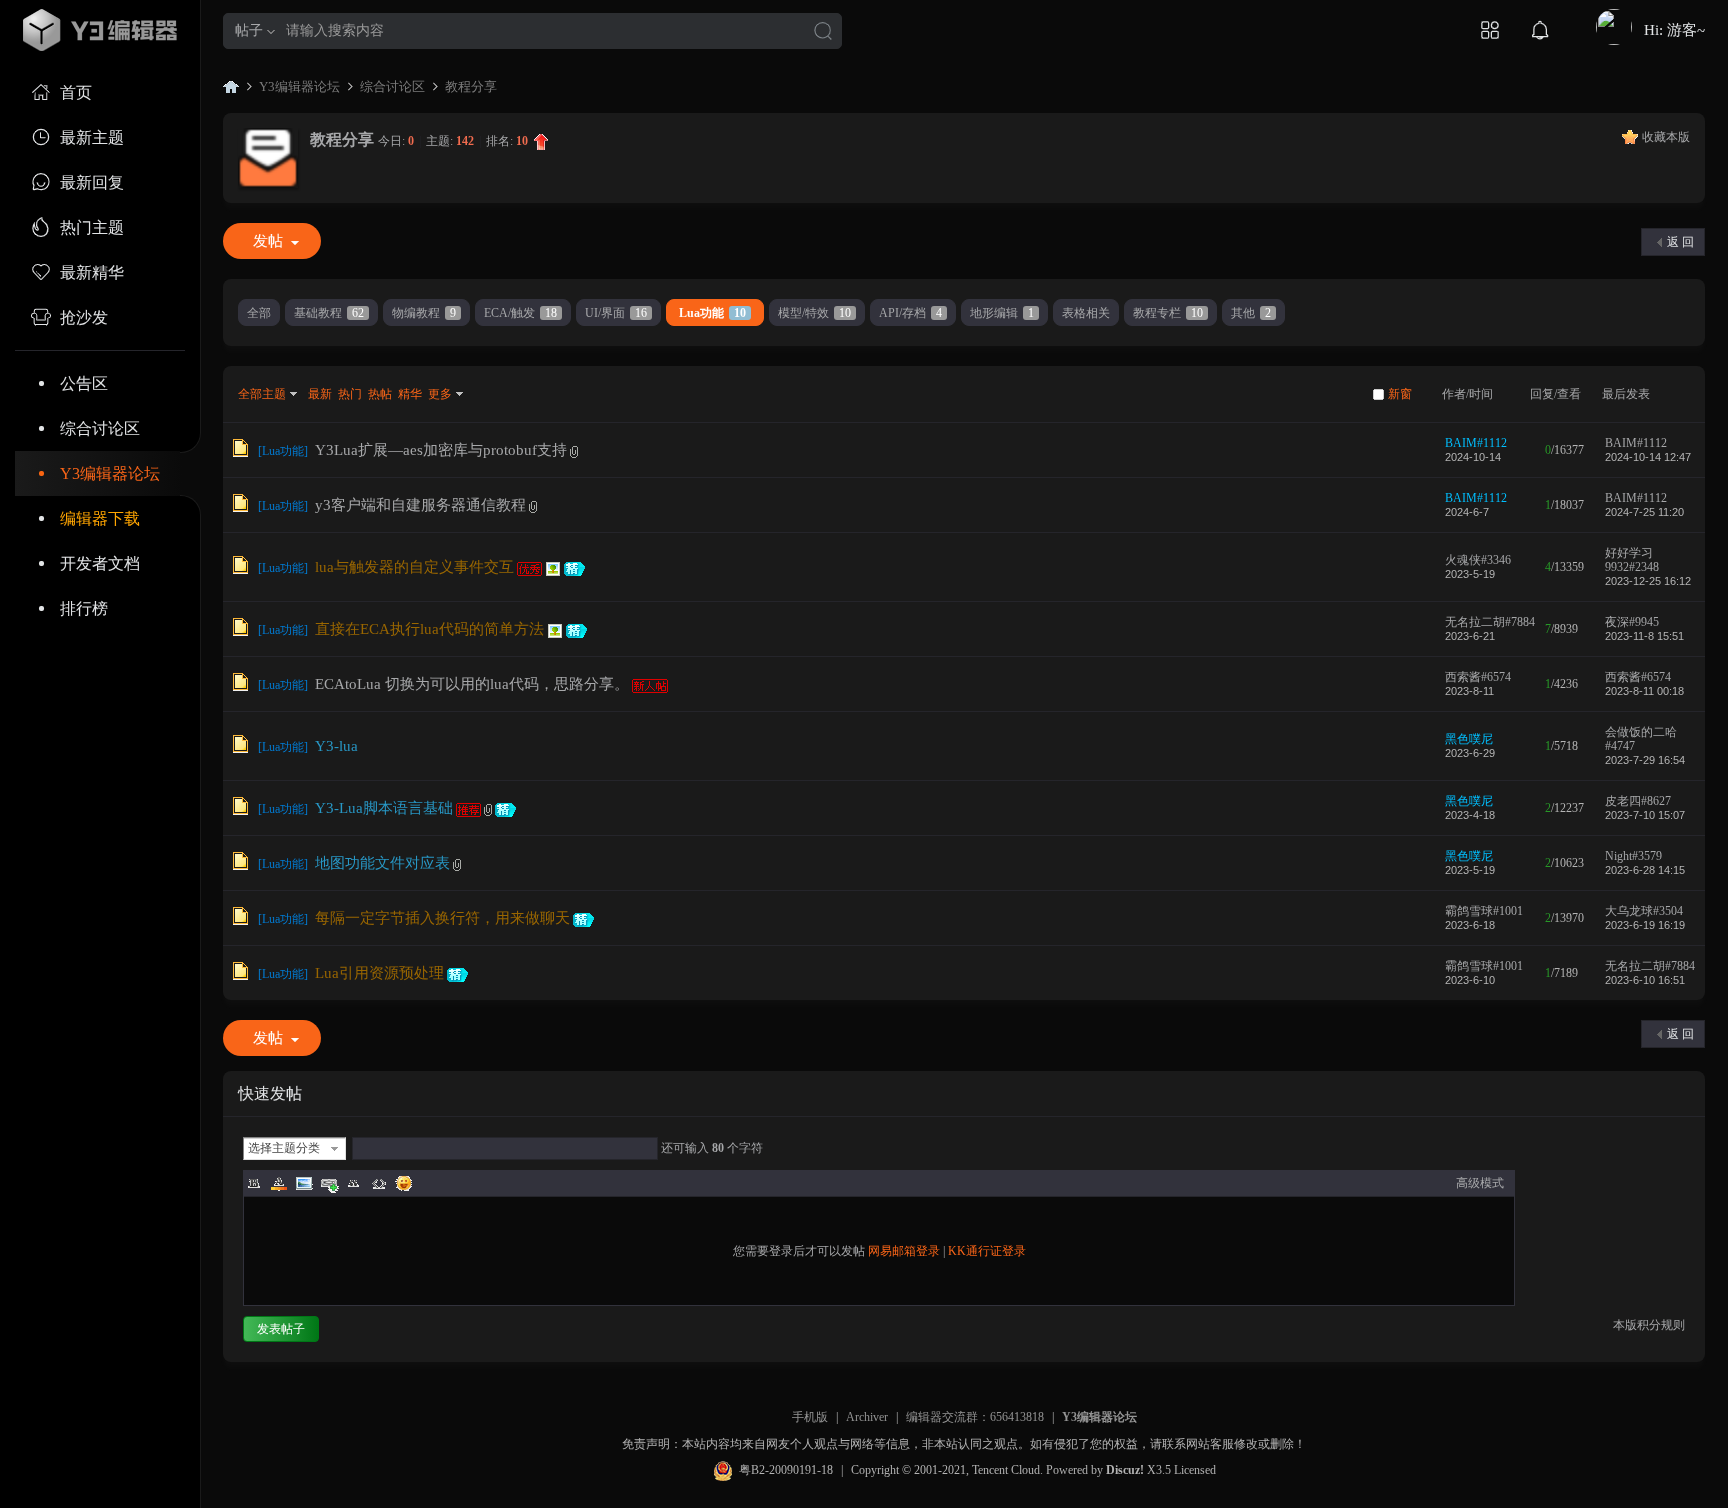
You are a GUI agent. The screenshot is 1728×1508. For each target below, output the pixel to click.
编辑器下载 (100, 518)
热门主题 (92, 227)
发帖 (268, 241)
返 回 (1680, 242)
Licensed (1195, 1470)
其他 (1251, 313)
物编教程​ (424, 313)
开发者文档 (100, 563)
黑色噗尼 (1469, 739)
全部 (259, 313)
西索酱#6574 (1478, 677)
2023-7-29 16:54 (1645, 760)
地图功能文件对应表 (382, 863)
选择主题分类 (284, 1148)
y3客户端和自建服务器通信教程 (420, 505)
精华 (410, 394)
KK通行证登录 (987, 1251)
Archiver (867, 1417)
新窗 (1400, 394)
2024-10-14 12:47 (1648, 457)
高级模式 (1480, 1183)
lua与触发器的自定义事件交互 (414, 567)
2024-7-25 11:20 (1644, 512)
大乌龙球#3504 (1644, 911)
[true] (823, 32)
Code (379, 1183)
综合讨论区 (100, 428)
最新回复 (92, 182)
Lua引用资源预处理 (379, 973)
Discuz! (1125, 1470)
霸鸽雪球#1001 (1484, 911)
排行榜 (84, 608)
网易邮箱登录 (904, 1251)
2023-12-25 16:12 (1648, 581)
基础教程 (329, 313)
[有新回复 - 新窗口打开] (240, 453)
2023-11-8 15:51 (1644, 636)
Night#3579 (1633, 856)
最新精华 (92, 272)
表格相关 (1086, 313)
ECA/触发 (520, 313)
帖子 (249, 30)
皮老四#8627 (1638, 801)
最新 (320, 394)
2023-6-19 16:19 (1645, 925)
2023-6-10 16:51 (1645, 980)
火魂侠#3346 (1478, 560)
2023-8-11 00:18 (1644, 691)
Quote (354, 1183)
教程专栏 (1168, 313)
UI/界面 (616, 313)
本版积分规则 (1649, 1325)
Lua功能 (712, 313)
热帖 (380, 394)
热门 (350, 394)
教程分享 (471, 86)
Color (279, 1183)
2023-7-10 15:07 (1645, 815)
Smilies (404, 1183)
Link (329, 1183)
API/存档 (910, 313)
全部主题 (262, 394)
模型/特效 (814, 313)
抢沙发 (84, 317)
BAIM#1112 (1476, 443)
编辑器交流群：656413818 (975, 1417)
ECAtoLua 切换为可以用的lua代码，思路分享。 (472, 684)
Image (304, 1183)
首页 (76, 92)
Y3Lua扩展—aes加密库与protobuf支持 (441, 450)
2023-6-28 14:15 (1645, 870)
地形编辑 (1002, 313)
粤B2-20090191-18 (786, 1470)
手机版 (810, 1417)
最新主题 (92, 137)
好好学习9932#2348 (1632, 560)
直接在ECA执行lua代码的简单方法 (429, 629)
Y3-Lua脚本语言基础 (384, 808)
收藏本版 (1666, 137)
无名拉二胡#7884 (1490, 622)
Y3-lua (336, 746)
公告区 (84, 383)
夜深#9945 (1632, 622)
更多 (440, 394)
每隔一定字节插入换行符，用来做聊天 (442, 918)
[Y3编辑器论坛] (100, 30)
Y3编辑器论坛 (110, 473)
